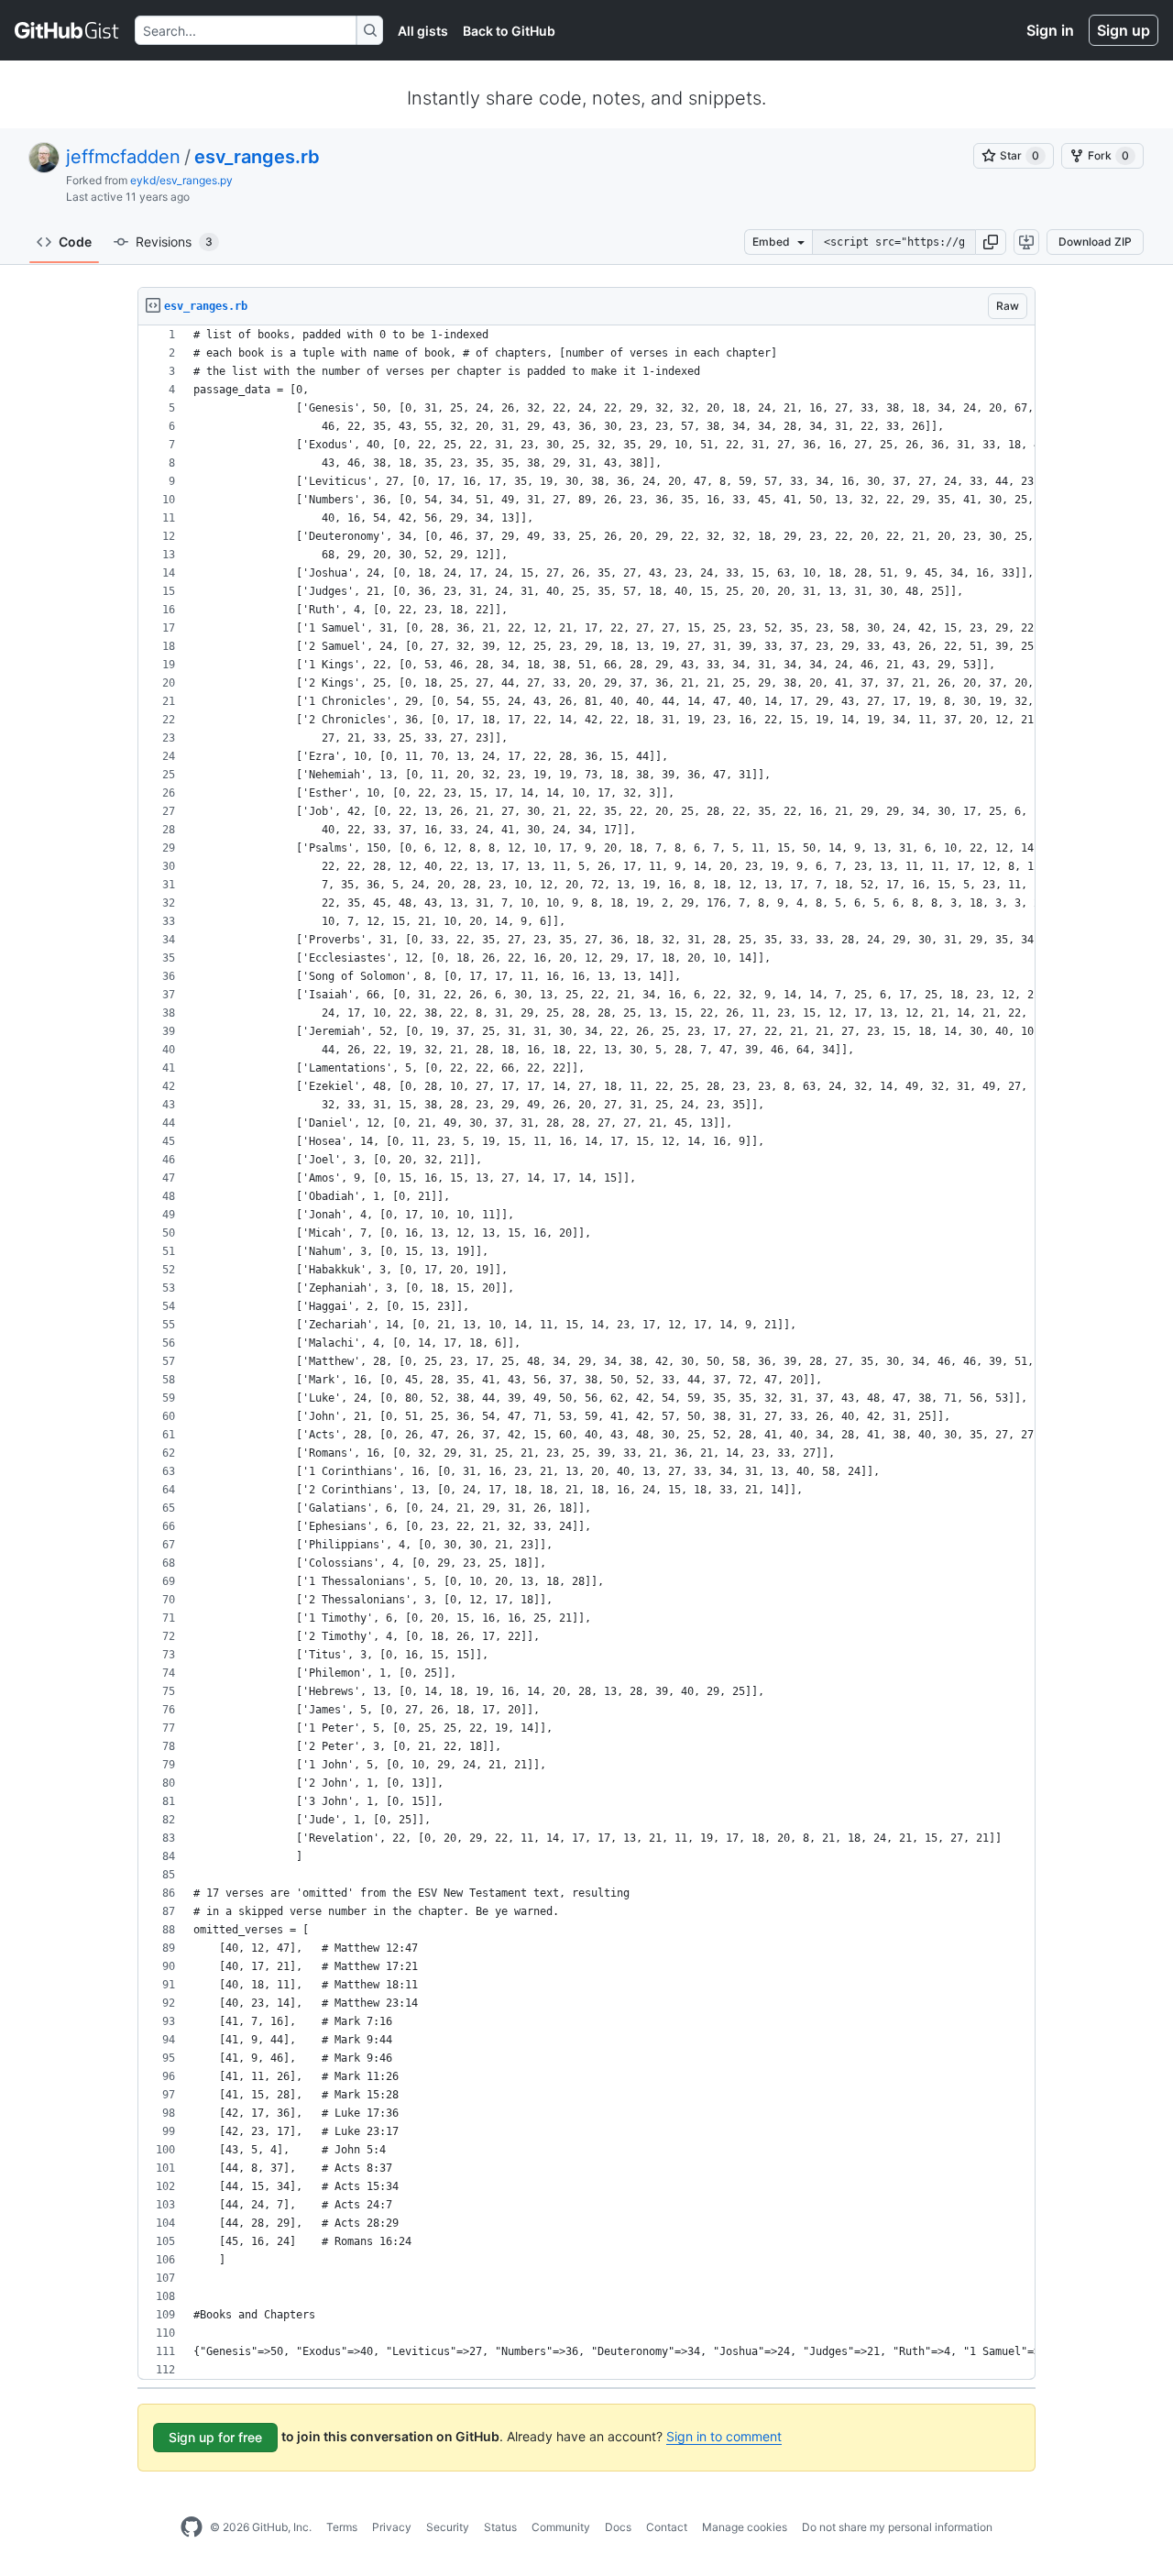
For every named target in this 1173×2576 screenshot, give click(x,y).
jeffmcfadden (123, 157)
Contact (667, 2527)
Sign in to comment (724, 2436)
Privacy (392, 2527)
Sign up (1124, 30)
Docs (618, 2527)
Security (448, 2527)
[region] (586, 1353)
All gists (423, 31)
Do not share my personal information (897, 2527)
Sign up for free (215, 2437)
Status (500, 2527)
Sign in (1050, 30)
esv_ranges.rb (257, 157)
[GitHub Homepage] (192, 2527)
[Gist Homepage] (67, 30)
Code (75, 242)
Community (561, 2527)
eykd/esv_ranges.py (181, 180)
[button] (991, 242)
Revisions (174, 242)
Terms (342, 2527)
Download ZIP (1095, 242)
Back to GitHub (509, 31)
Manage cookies (745, 2527)
